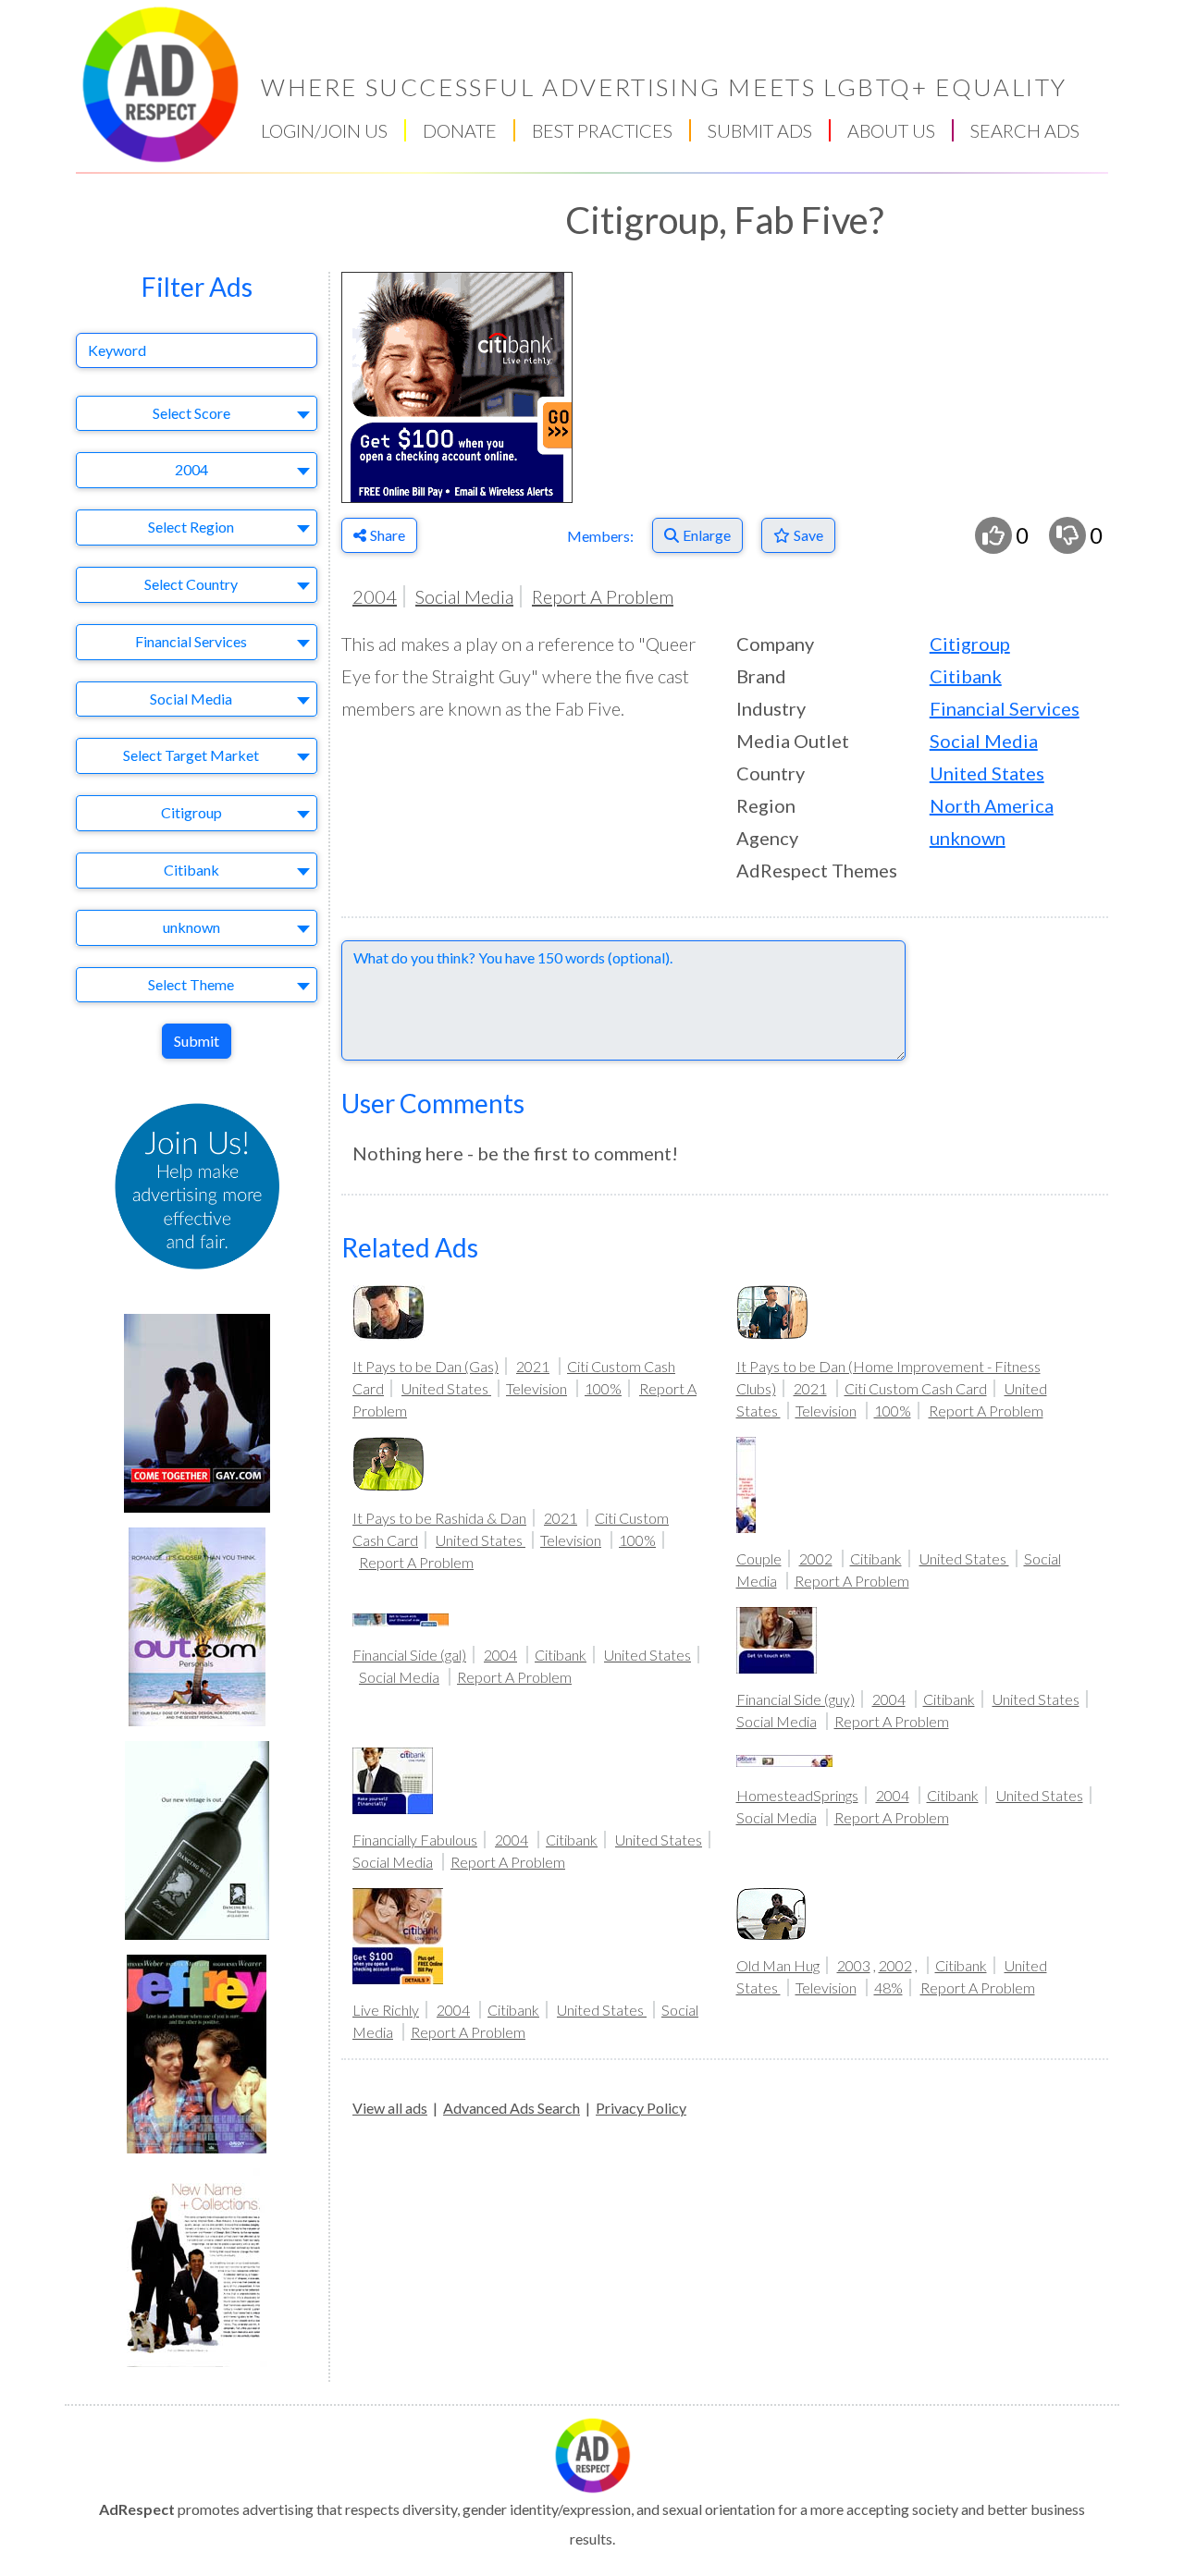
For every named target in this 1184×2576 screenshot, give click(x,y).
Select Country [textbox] (191, 584)
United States (987, 773)
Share (388, 535)
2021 (533, 1366)
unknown (968, 838)
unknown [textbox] (191, 927)
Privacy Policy (641, 2108)
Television (536, 1388)
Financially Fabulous (415, 1840)
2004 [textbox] (191, 469)
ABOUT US (891, 130)
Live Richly (386, 2010)
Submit (197, 1041)
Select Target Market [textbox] (191, 755)
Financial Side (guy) (795, 1699)
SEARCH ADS (1025, 130)
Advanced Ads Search (512, 2108)
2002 (816, 1558)
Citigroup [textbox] (191, 812)
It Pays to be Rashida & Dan (439, 1518)
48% (888, 1987)
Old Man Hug (778, 1965)
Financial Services (1005, 708)
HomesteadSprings (797, 1795)
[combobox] (197, 414)
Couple (759, 1558)
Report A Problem (603, 596)
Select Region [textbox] (191, 527)
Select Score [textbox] (191, 413)
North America (992, 805)
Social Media (464, 596)
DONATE (460, 130)
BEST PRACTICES (602, 130)
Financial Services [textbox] (191, 641)
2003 (854, 1965)
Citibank (966, 676)
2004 (375, 596)
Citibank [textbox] (191, 870)
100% (603, 1388)
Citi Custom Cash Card (916, 1388)
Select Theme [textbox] (191, 984)
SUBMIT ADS (760, 130)
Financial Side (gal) (409, 1655)
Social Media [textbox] (191, 699)
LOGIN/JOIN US (324, 130)
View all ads (390, 2108)
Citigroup (970, 644)
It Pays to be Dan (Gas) (425, 1366)
